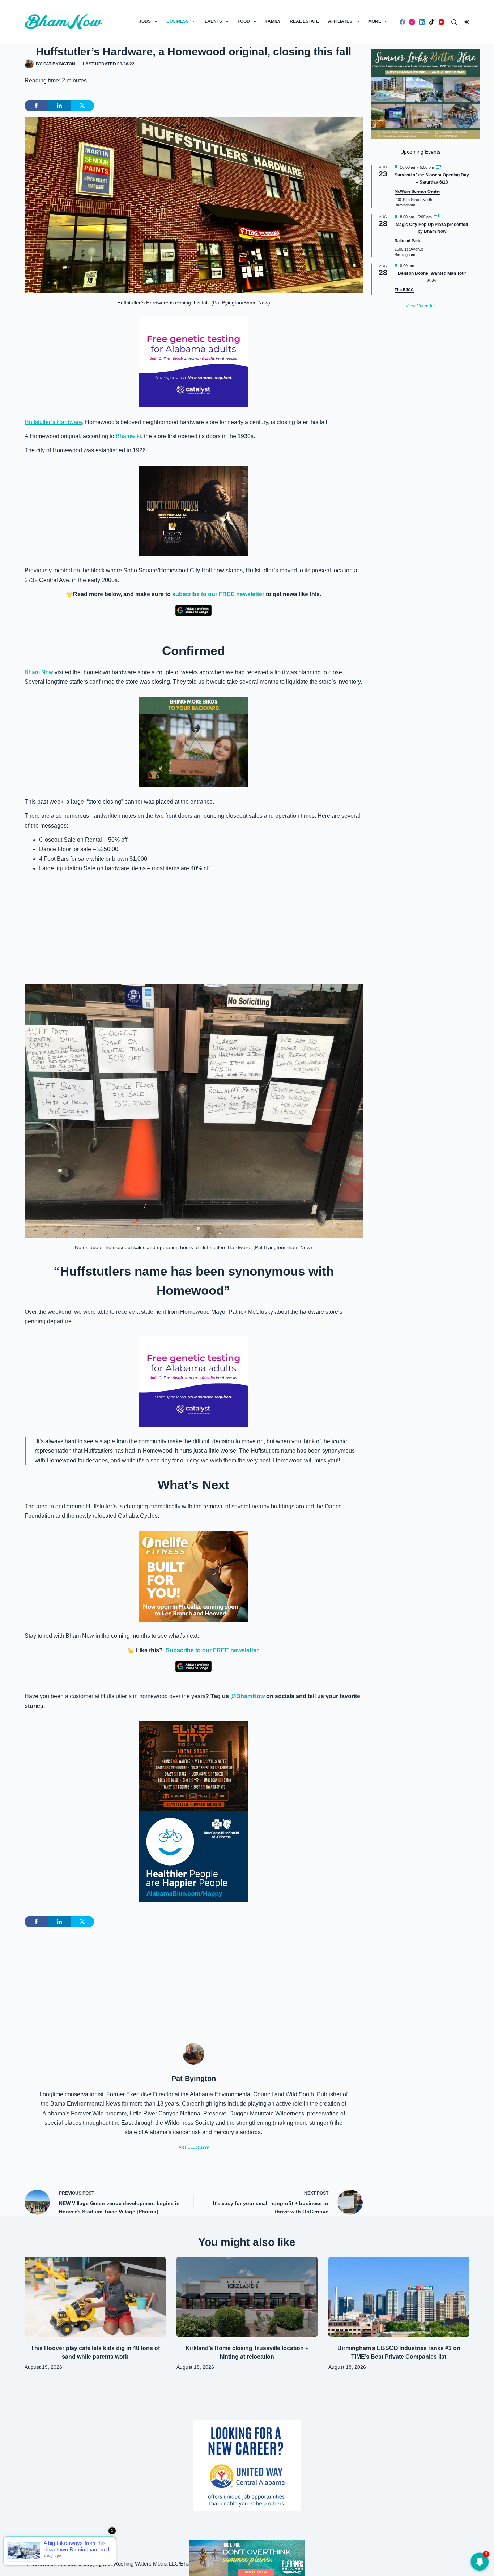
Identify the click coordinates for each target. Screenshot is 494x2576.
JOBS (145, 21)
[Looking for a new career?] (247, 2465)
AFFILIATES (340, 21)
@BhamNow (248, 1696)
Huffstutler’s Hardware (53, 422)
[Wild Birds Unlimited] (193, 741)
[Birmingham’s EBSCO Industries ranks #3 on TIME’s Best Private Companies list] (399, 2297)
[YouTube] (441, 22)
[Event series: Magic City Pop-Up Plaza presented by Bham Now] (436, 217)
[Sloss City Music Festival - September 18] (193, 1766)
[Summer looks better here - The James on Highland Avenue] (426, 93)
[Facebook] (402, 22)
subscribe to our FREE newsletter (218, 594)
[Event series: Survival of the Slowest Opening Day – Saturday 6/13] (438, 167)
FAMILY (273, 21)
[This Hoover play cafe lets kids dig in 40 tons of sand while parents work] (95, 2297)
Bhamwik (127, 436)
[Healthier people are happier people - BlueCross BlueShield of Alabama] (193, 1857)
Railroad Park (407, 241)
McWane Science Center (417, 191)
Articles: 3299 (194, 2147)
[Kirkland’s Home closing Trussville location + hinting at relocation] (247, 2297)
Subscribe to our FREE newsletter (212, 1650)
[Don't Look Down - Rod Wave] (193, 510)
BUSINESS (178, 21)
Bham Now (39, 672)
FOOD (244, 21)
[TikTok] (432, 22)
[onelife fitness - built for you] (193, 1576)
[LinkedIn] (422, 22)
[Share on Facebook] (36, 106)
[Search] (454, 22)
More (375, 21)
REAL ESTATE (304, 21)
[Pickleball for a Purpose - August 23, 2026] (247, 2557)
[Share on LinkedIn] (59, 106)
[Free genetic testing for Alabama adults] (193, 362)
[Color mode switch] (467, 22)
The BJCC (404, 290)
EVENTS (213, 21)
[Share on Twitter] (82, 106)
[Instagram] (412, 22)
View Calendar (420, 306)
